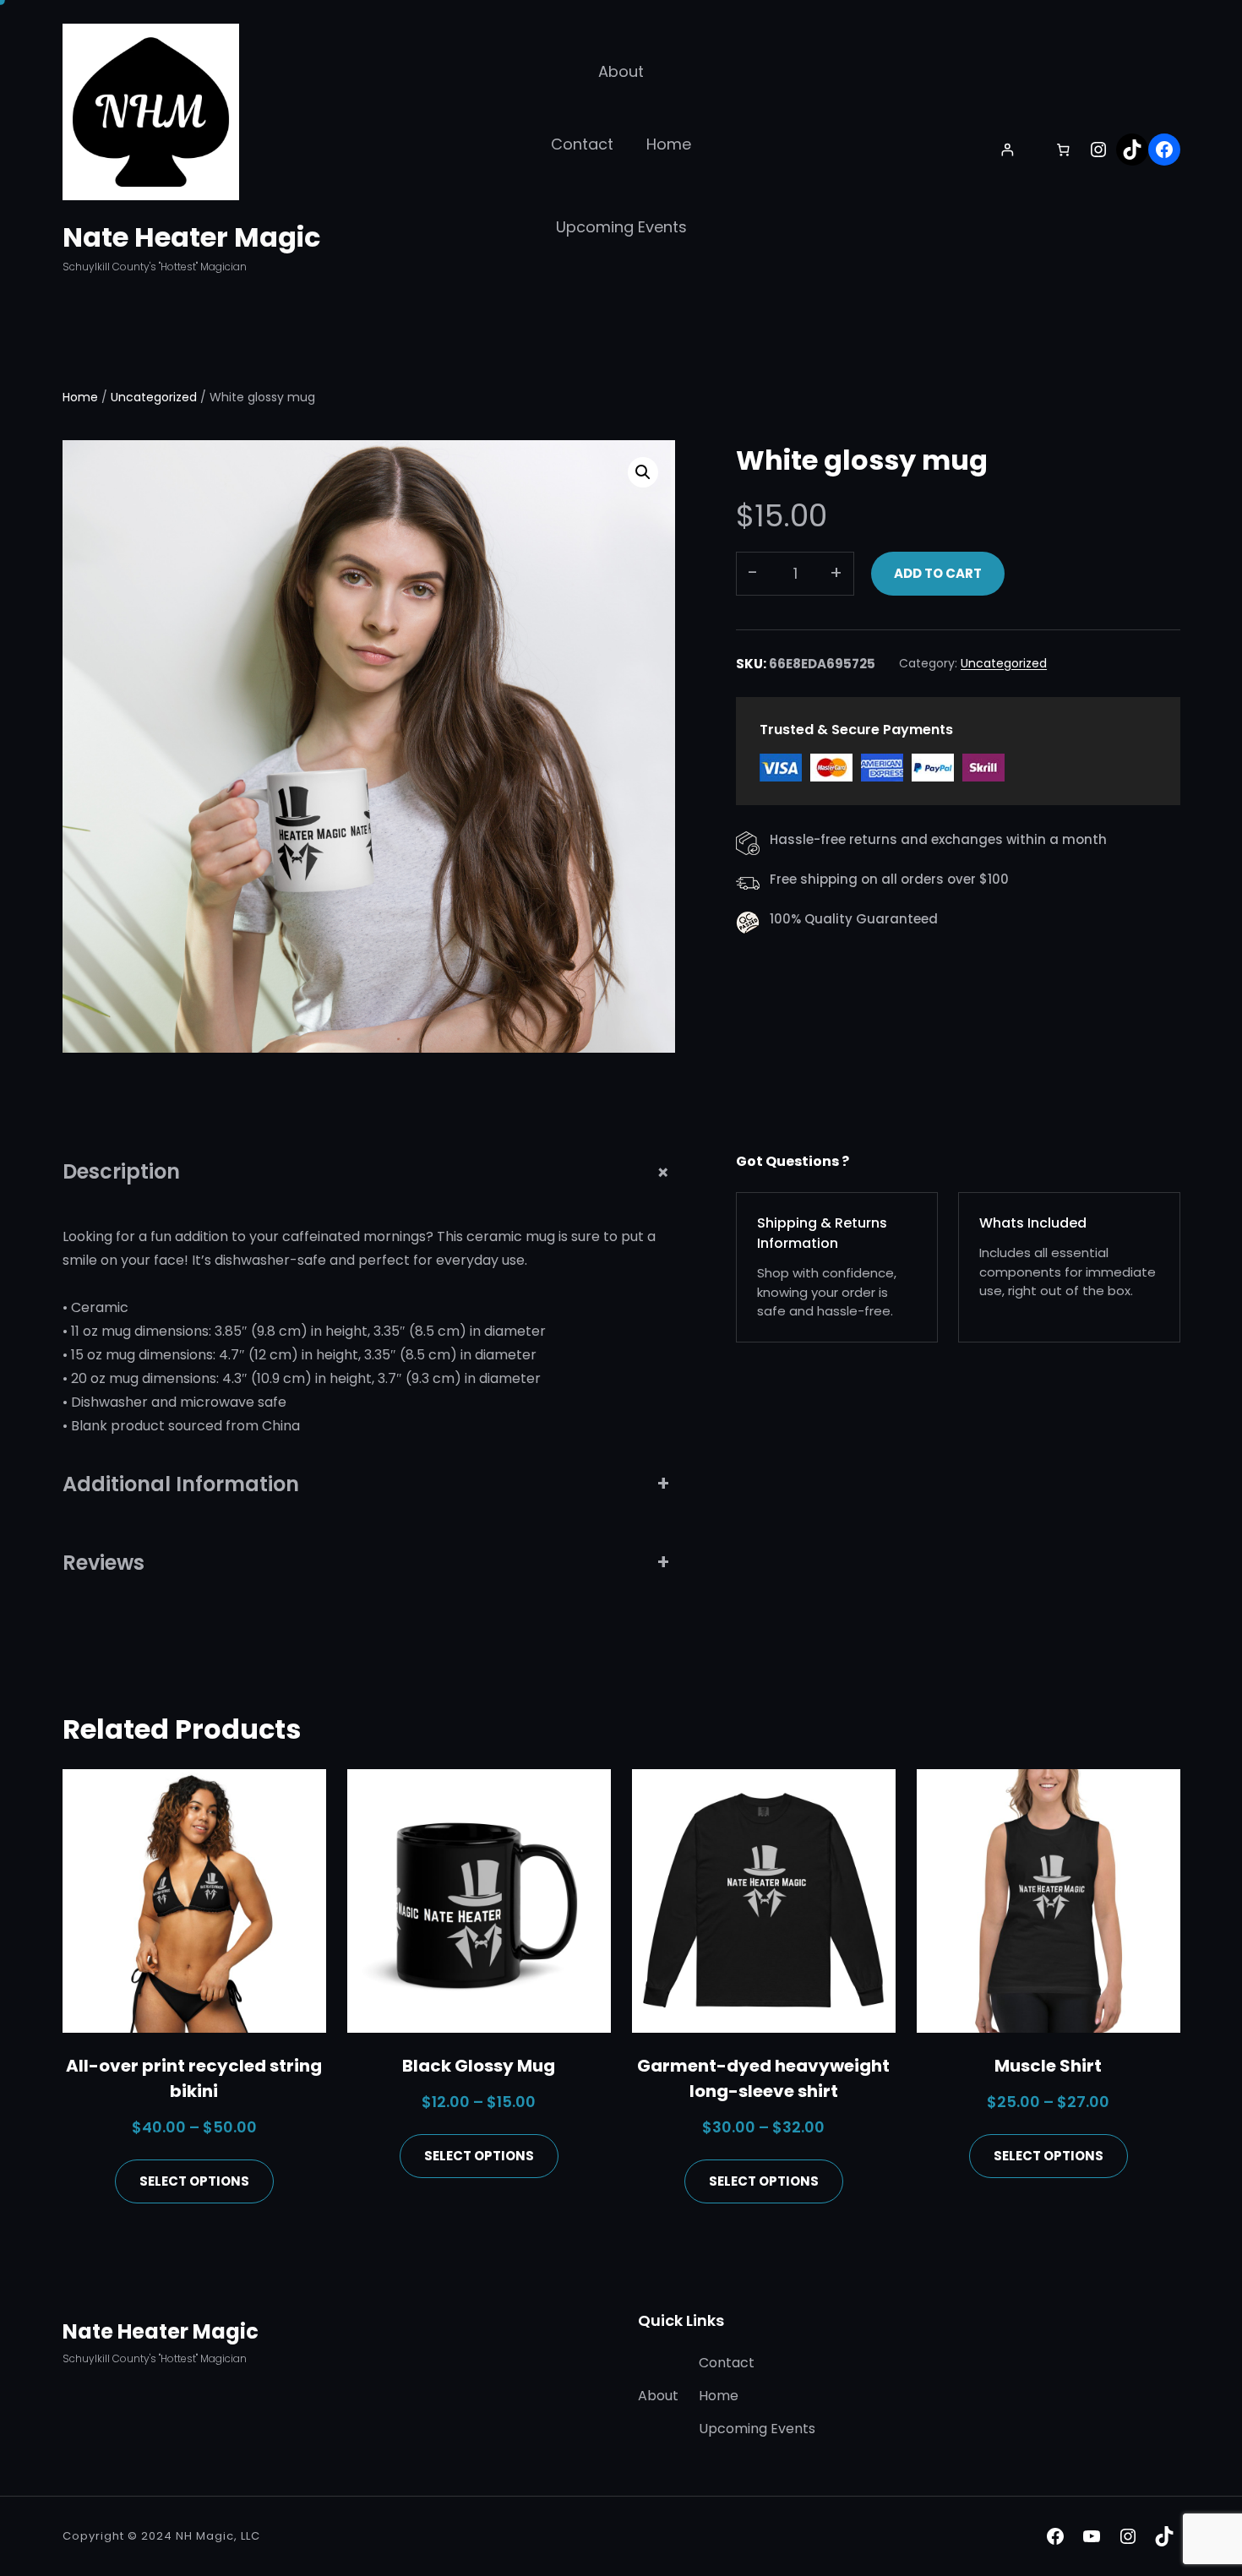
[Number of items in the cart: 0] (1063, 150)
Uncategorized (154, 397)
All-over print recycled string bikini (194, 2078)
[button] (643, 472)
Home (80, 397)
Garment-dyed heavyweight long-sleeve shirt (763, 2078)
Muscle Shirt (1048, 2066)
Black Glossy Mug (479, 2066)
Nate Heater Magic (191, 237)
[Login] (1007, 150)
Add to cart (938, 573)
